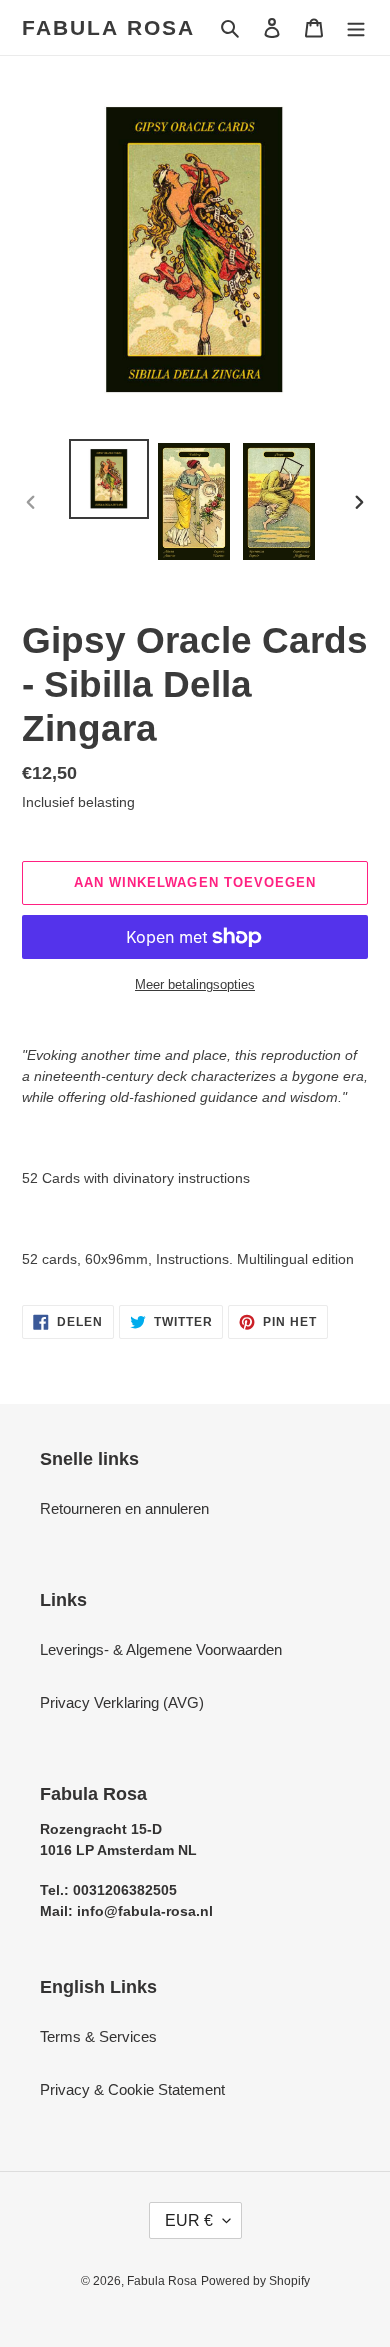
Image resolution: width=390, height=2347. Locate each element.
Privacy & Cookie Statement (132, 2089)
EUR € (189, 2220)
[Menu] (356, 27)
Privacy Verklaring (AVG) (122, 1702)
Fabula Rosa (108, 27)
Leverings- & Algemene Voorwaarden (161, 1649)
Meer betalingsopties (195, 984)
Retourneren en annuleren (124, 1508)
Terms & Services (98, 2036)
